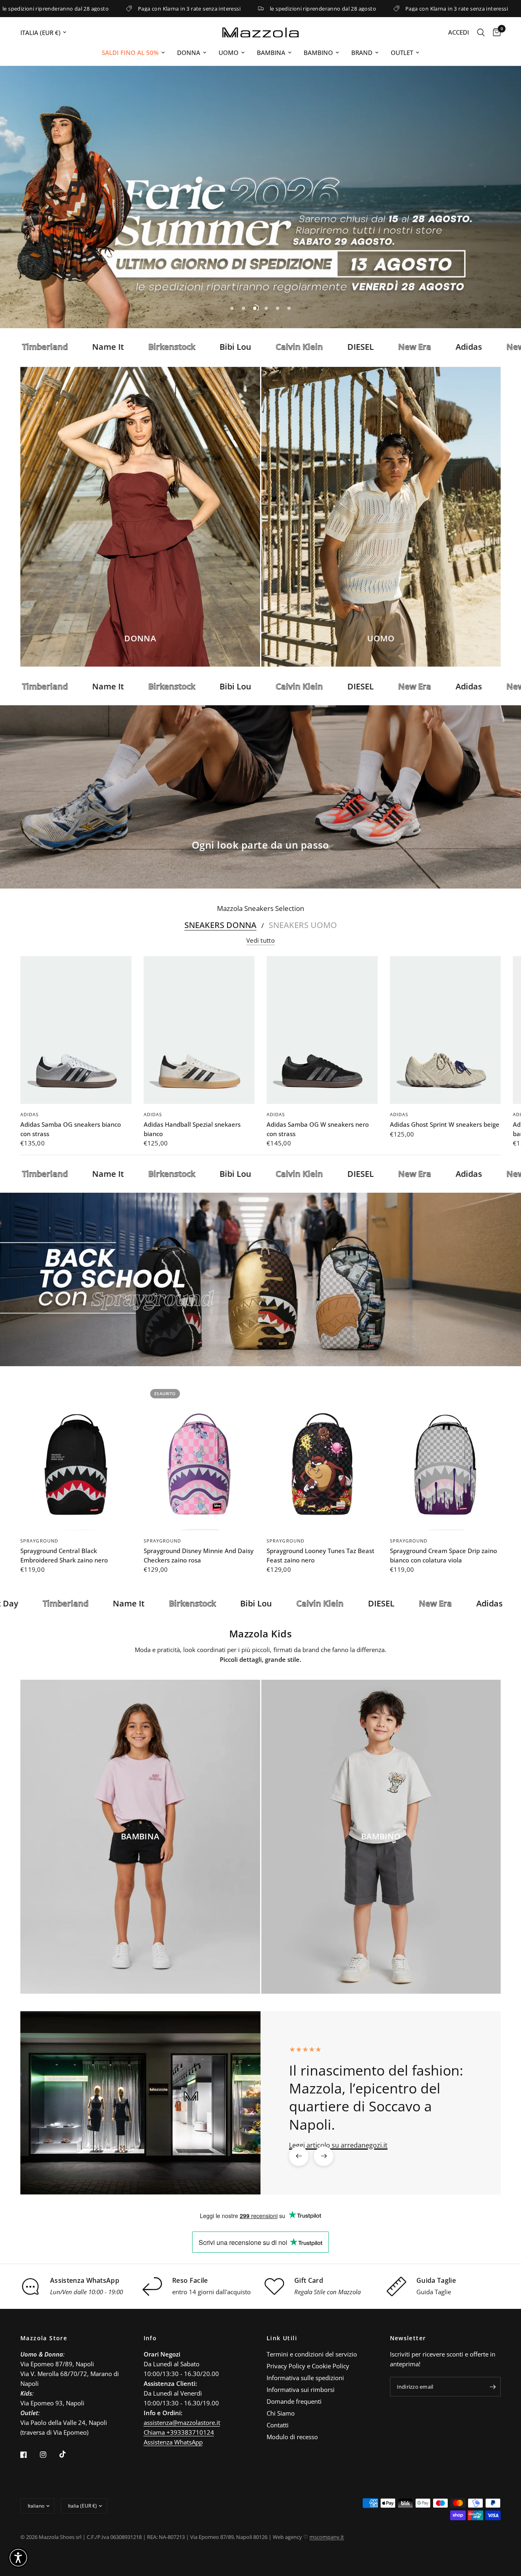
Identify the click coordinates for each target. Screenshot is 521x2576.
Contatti (278, 2425)
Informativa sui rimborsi (301, 2389)
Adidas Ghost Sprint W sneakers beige (445, 1120)
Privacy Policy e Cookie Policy (308, 2366)
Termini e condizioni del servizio (312, 2354)
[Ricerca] (481, 32)
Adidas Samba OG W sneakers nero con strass (318, 1125)
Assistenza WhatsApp (173, 2442)
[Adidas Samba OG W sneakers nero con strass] (322, 1026)
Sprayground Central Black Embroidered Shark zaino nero (64, 1551)
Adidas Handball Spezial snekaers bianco (192, 1125)
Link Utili (282, 2338)
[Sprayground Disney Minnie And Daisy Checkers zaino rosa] (199, 1452)
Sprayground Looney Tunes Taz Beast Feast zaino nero (321, 1551)
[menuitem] (133, 53)
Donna (189, 53)
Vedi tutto (260, 936)
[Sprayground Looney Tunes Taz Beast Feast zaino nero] (322, 1452)
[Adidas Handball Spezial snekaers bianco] (199, 1026)
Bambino (318, 53)
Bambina (271, 53)
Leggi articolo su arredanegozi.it (338, 2140)
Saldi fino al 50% (130, 53)
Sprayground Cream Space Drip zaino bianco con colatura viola (443, 1551)
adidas (30, 1110)
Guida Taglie (434, 2287)
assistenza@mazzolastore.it (182, 2422)
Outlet (402, 53)
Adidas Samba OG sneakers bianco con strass (71, 1125)
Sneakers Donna (220, 921)
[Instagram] (49, 2455)
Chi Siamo (281, 2413)
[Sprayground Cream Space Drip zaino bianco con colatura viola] (445, 1452)
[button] (18, 2558)
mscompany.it (327, 2537)
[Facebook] (29, 2455)
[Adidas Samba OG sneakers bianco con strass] (76, 1026)
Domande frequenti (294, 2401)
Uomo (229, 53)
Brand (362, 53)
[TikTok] (68, 2454)
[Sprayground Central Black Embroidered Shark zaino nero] (76, 1452)
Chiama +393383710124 (179, 2432)
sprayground (39, 1536)
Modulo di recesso (292, 2437)
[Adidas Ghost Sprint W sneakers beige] (445, 1026)
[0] (495, 32)
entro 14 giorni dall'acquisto (211, 2287)
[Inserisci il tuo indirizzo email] (493, 2387)
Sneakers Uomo (303, 921)
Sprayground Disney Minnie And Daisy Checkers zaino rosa (199, 1551)
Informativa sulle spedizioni (305, 2378)
